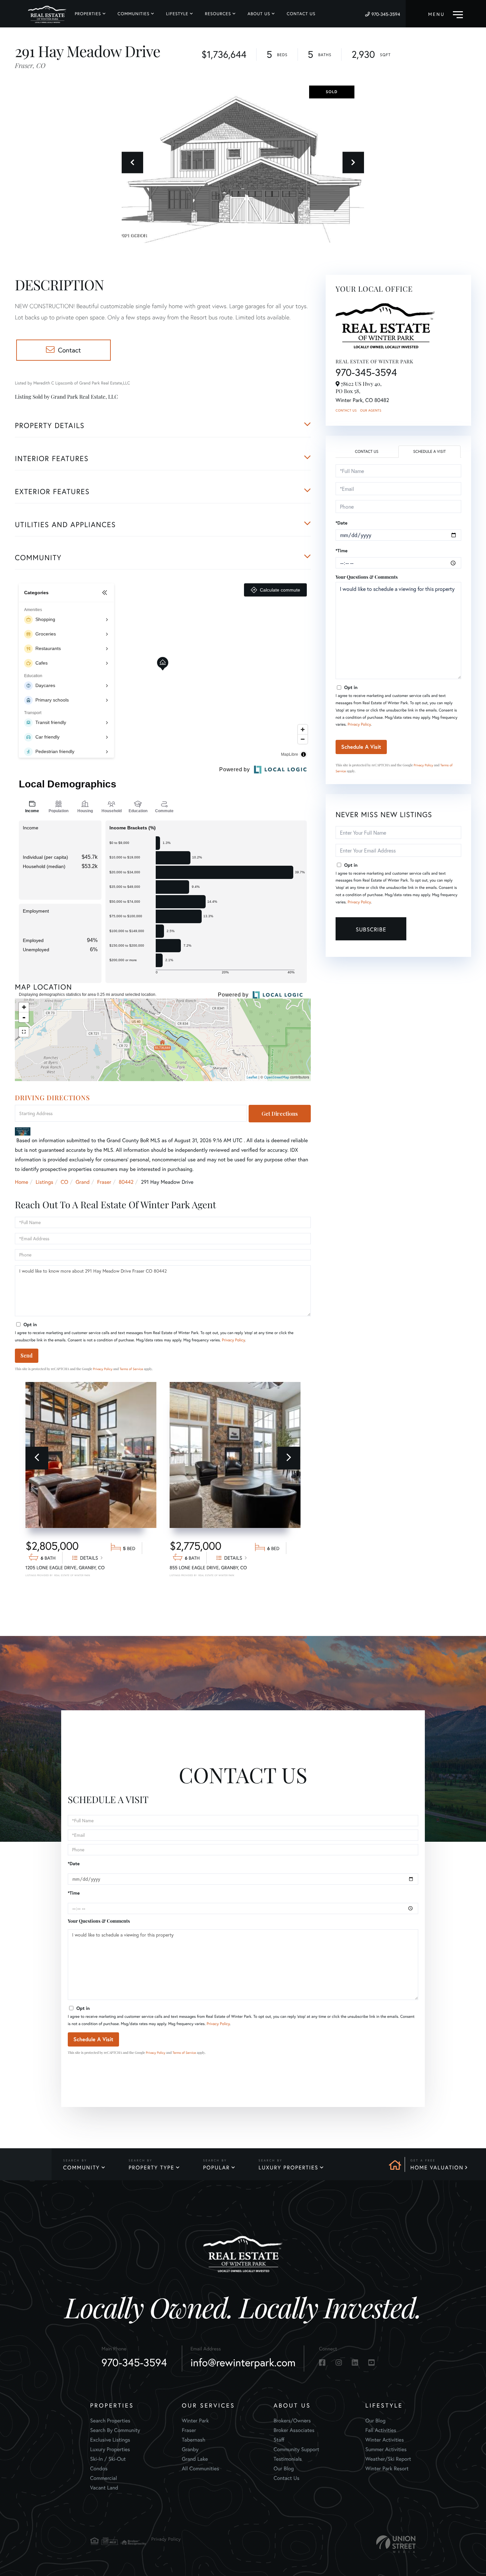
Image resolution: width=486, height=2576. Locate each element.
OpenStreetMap (277, 1077)
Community (81, 2168)
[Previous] (37, 1458)
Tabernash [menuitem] (194, 2440)
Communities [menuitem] (134, 14)
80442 (126, 1182)
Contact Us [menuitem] (301, 14)
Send (27, 1355)
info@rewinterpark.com (243, 2362)
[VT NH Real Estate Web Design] (396, 2544)
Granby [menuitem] (190, 2449)
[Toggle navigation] (446, 14)
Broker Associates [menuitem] (294, 2430)
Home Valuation (437, 2168)
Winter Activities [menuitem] (385, 2440)
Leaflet (252, 1077)
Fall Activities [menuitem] (381, 2430)
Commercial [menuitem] (104, 2478)
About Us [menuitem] (259, 14)
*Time (342, 551)
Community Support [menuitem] (297, 2449)
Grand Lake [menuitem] (195, 2459)
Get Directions (280, 1114)
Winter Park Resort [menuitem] (387, 2468)
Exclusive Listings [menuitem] (110, 2440)
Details (89, 1558)
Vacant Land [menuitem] (104, 2488)
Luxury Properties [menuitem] (110, 2449)
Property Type (151, 2168)
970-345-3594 (386, 14)
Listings (44, 1182)
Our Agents (371, 410)
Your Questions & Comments (367, 577)
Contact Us (346, 410)
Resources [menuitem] (218, 14)
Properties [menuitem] (88, 14)
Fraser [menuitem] (189, 2430)
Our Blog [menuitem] (284, 2468)
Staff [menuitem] (279, 2440)
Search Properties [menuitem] (110, 2421)
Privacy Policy (233, 1340)
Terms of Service (131, 1369)
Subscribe (371, 929)
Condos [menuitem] (99, 2468)
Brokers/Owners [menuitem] (292, 2421)
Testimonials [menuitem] (288, 2459)
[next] (289, 1458)
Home (21, 1182)
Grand (83, 1182)
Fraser (104, 1182)
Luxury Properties (288, 2168)
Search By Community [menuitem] (115, 2430)
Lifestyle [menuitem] (177, 14)
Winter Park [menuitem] (195, 2421)
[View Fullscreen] (24, 1032)
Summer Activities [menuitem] (386, 2449)
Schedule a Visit (430, 452)
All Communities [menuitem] (201, 2468)
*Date (342, 523)
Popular (216, 2168)
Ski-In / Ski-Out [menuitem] (108, 2459)
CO (65, 1182)
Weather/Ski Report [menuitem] (388, 2459)
